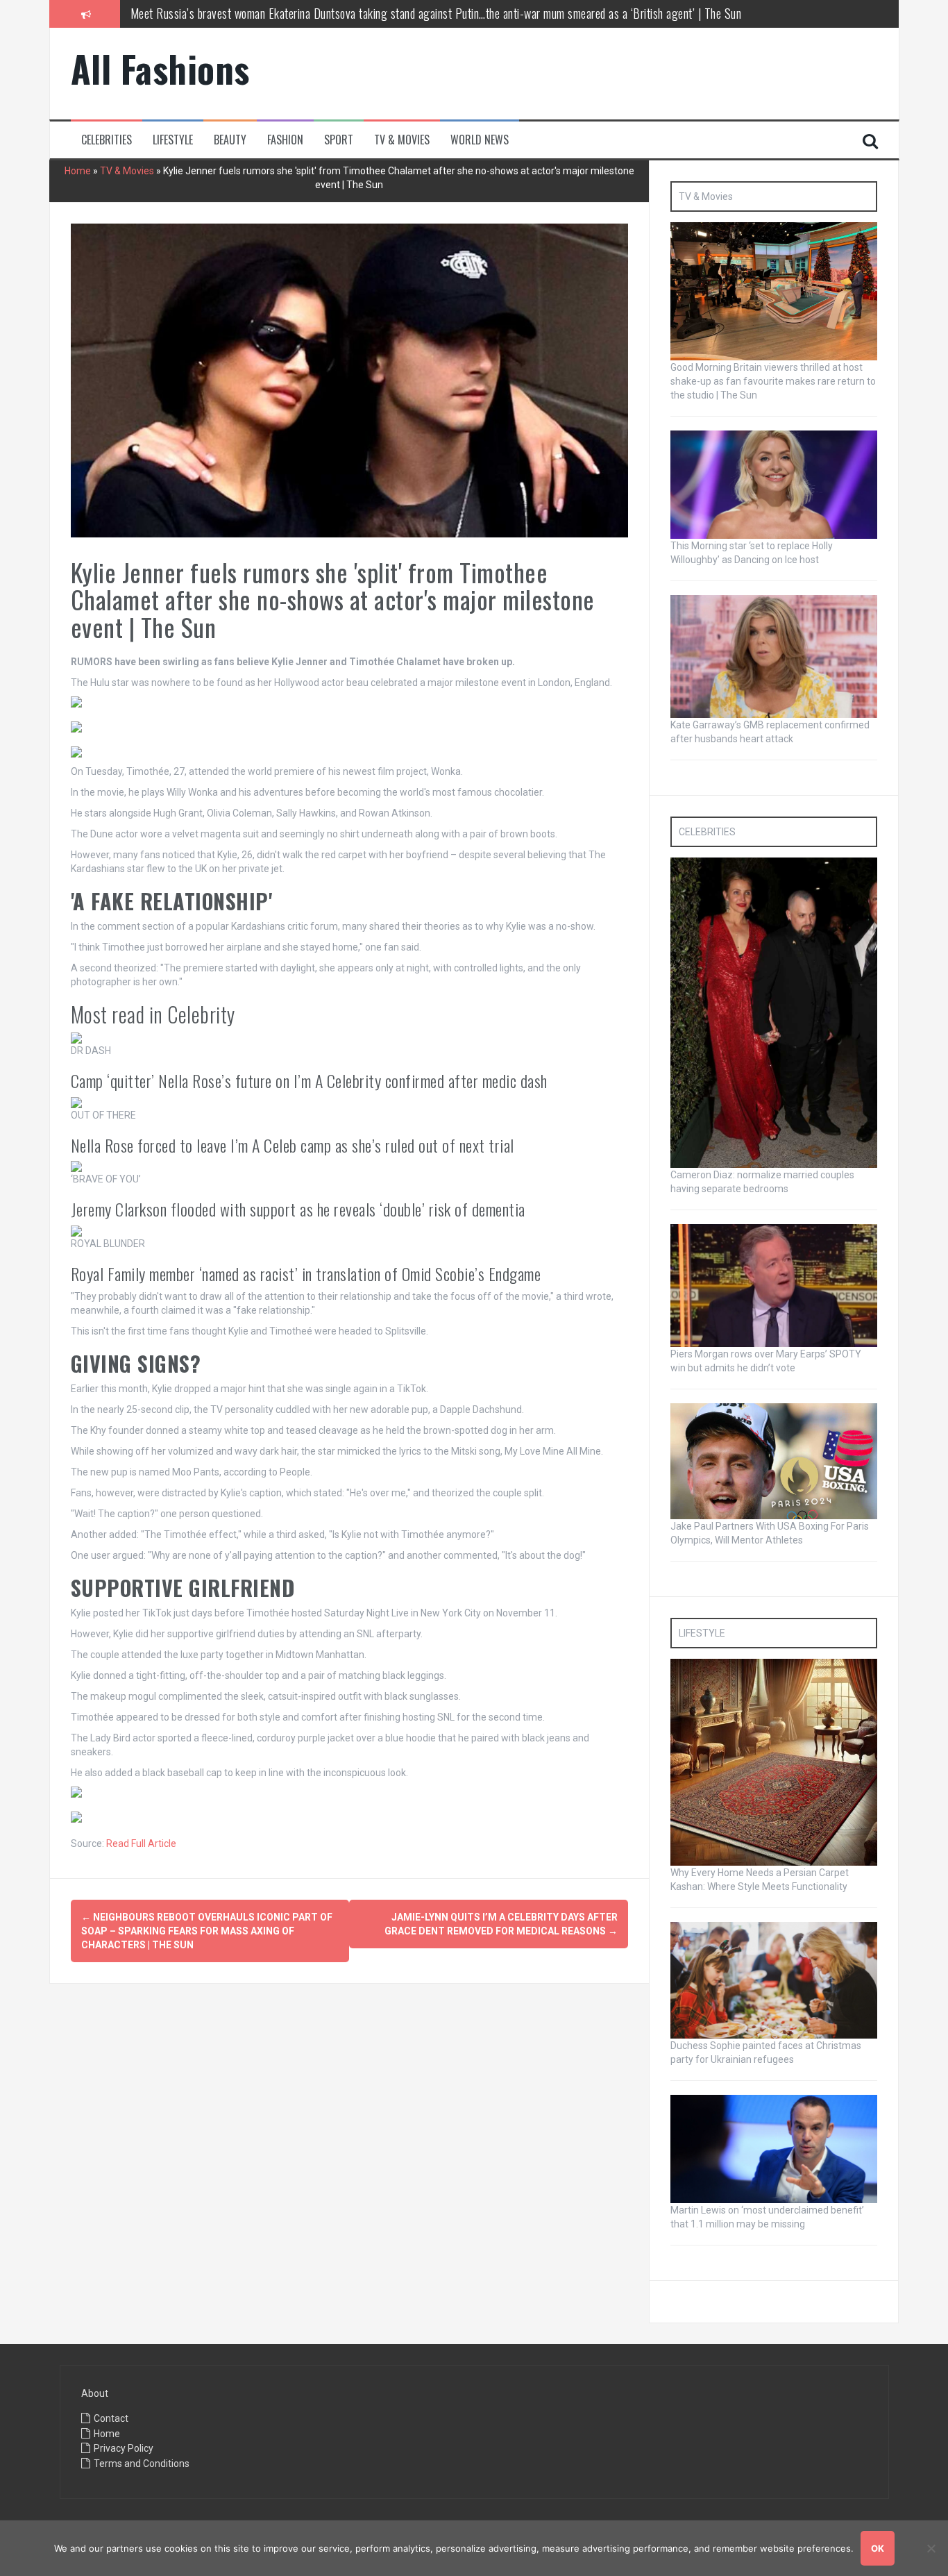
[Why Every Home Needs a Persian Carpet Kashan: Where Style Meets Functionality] (774, 1762)
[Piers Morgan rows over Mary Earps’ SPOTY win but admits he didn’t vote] (774, 1285)
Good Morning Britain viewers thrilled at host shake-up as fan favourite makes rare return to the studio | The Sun (773, 381)
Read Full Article (141, 1843)
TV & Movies (402, 140)
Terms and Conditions (142, 2464)
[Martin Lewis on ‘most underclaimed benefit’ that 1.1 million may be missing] (774, 2148)
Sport (339, 140)
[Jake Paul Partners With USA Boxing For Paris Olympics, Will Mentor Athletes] (774, 1460)
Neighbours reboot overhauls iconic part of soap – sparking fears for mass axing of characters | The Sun (207, 1931)
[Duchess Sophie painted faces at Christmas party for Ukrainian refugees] (774, 1980)
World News (480, 140)
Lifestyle (173, 140)
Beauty (230, 140)
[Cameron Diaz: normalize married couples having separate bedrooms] (774, 1012)
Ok (878, 2548)
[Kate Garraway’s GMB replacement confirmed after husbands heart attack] (774, 655)
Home (78, 171)
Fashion (285, 140)
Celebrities (107, 140)
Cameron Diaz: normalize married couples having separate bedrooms (283, 18)
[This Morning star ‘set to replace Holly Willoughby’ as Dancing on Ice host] (774, 484)
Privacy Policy (124, 2448)
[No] (931, 2548)
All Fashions (160, 68)
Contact (111, 2418)
